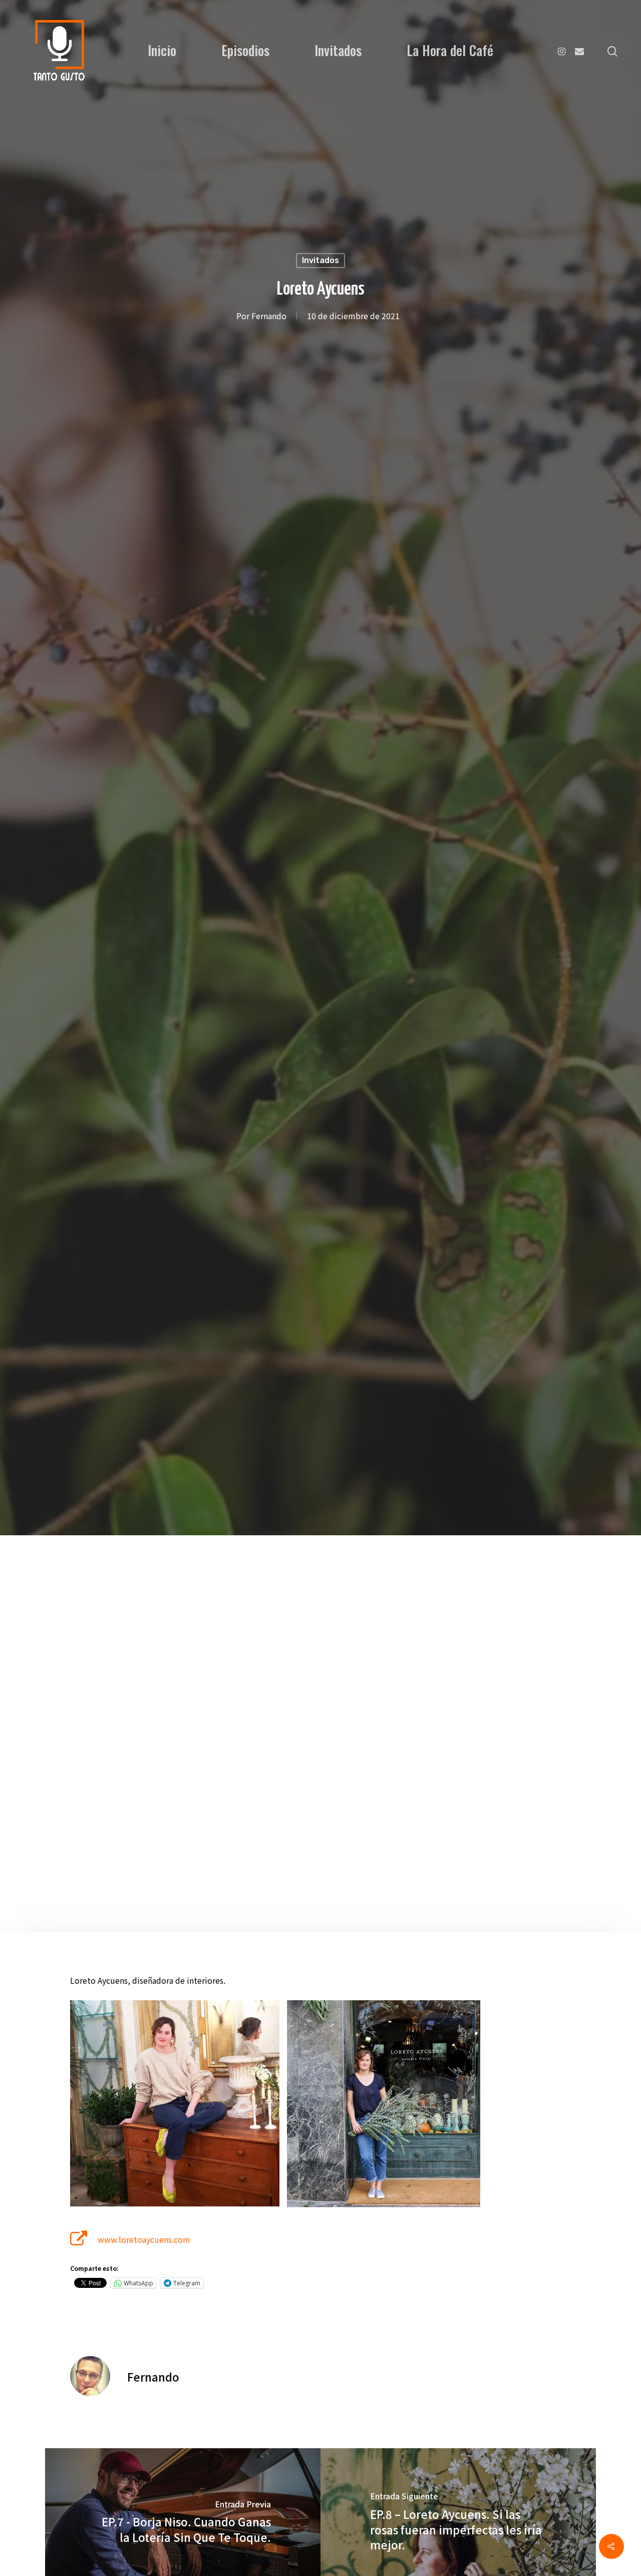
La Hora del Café (450, 50)
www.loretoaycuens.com (144, 2239)
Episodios (245, 50)
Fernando (269, 316)
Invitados (338, 50)
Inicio (162, 50)
